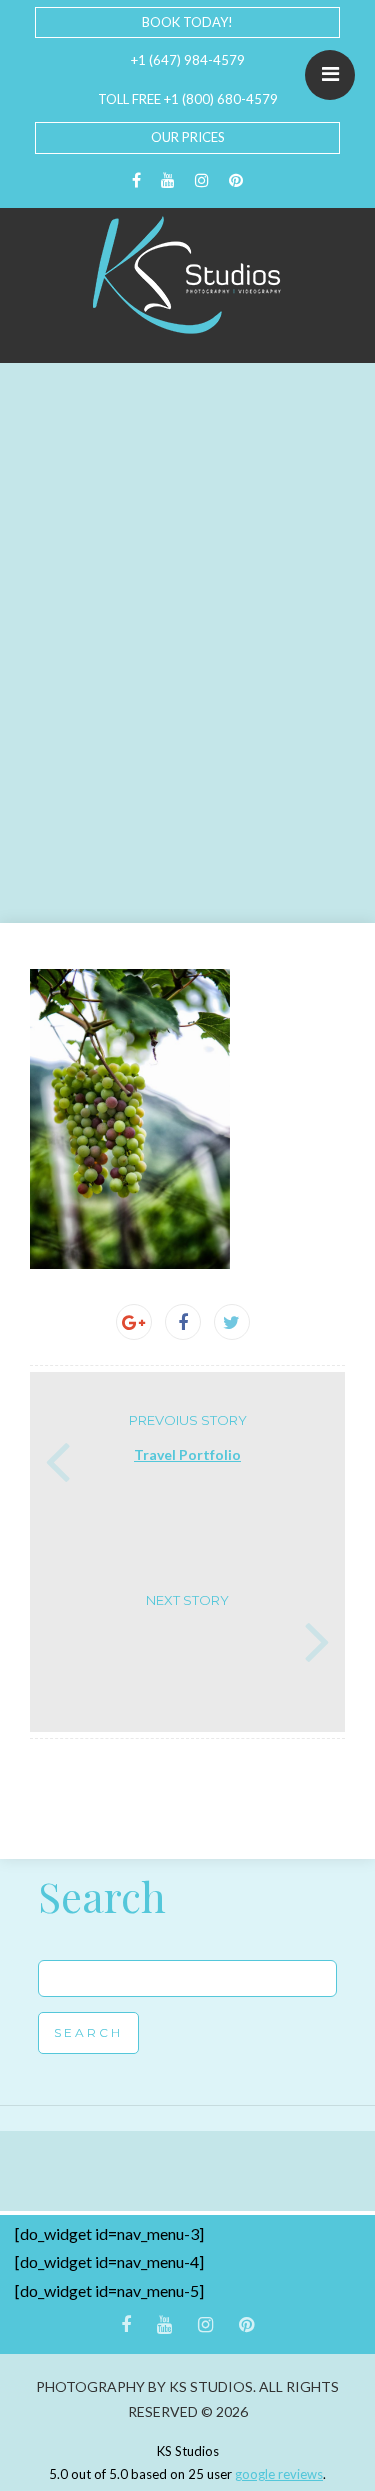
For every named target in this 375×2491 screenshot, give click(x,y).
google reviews (279, 2474)
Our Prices (188, 137)
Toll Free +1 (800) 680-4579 (188, 99)
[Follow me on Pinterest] (236, 180)
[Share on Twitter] (232, 1322)
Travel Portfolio (187, 1454)
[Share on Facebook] (183, 1322)
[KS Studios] (188, 275)
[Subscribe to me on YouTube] (168, 180)
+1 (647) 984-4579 (188, 60)
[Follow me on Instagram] (202, 180)
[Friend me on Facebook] (136, 180)
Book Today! (187, 22)
